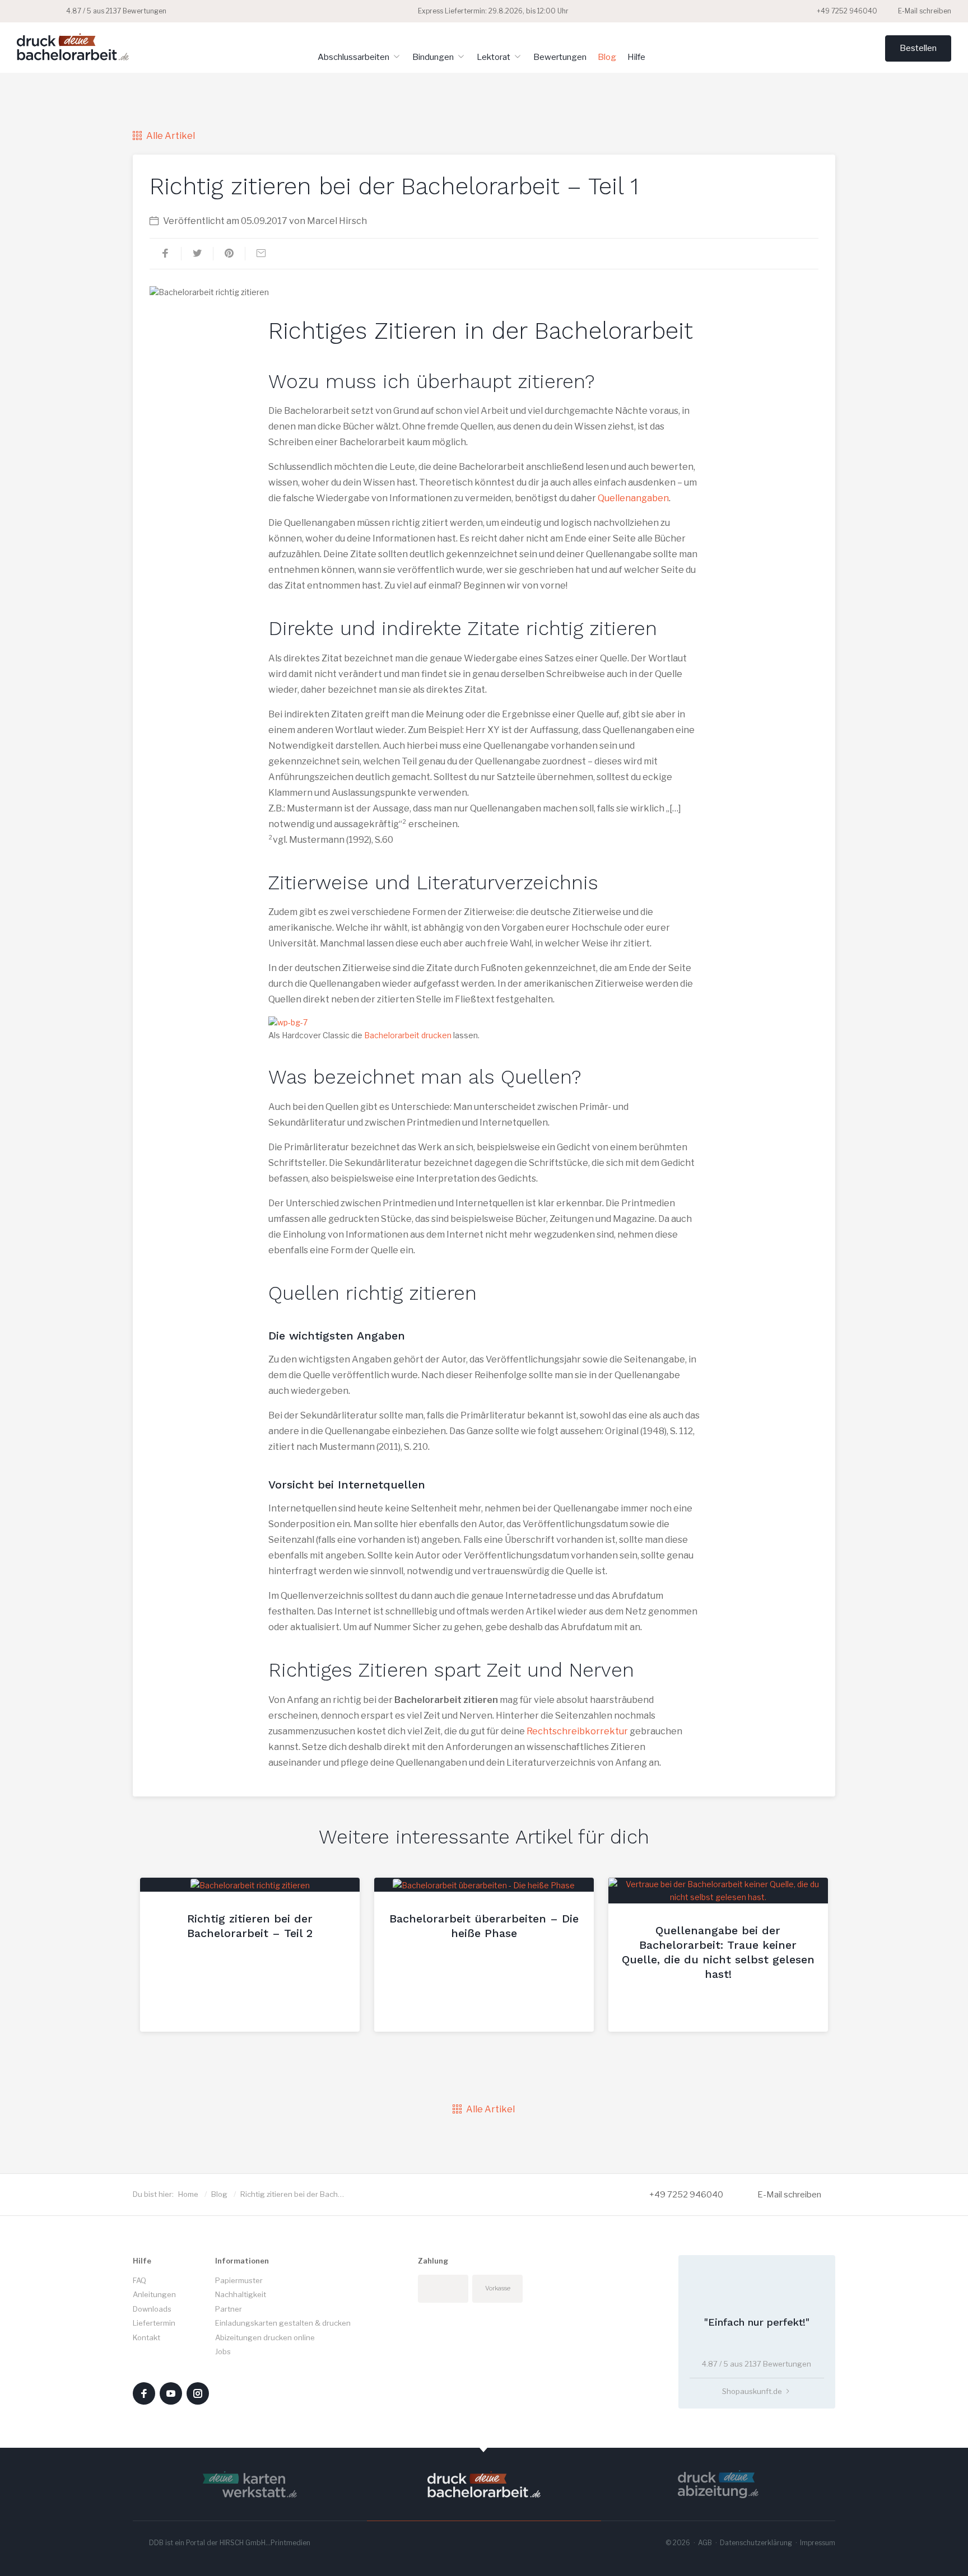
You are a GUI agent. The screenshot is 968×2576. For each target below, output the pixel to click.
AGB (705, 2543)
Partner (229, 2309)
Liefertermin (154, 2323)
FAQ (139, 2280)
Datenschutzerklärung (756, 2543)
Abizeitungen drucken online (265, 2337)
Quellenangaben (633, 498)
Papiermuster (239, 2280)
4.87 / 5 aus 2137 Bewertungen (115, 11)
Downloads (152, 2309)
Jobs (223, 2351)
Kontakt (146, 2337)
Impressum (818, 2543)
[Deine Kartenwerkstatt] (250, 2484)
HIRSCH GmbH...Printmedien (265, 2543)
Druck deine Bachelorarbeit (73, 46)
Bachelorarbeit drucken (408, 1035)
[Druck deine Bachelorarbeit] (484, 2484)
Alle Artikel (170, 136)
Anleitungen (154, 2294)
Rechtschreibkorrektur (577, 1731)
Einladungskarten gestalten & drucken (283, 2323)
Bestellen (918, 48)
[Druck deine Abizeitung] (718, 2484)
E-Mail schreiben (924, 11)
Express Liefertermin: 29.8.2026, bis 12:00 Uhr (492, 11)
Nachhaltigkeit (241, 2294)
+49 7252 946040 (846, 11)
